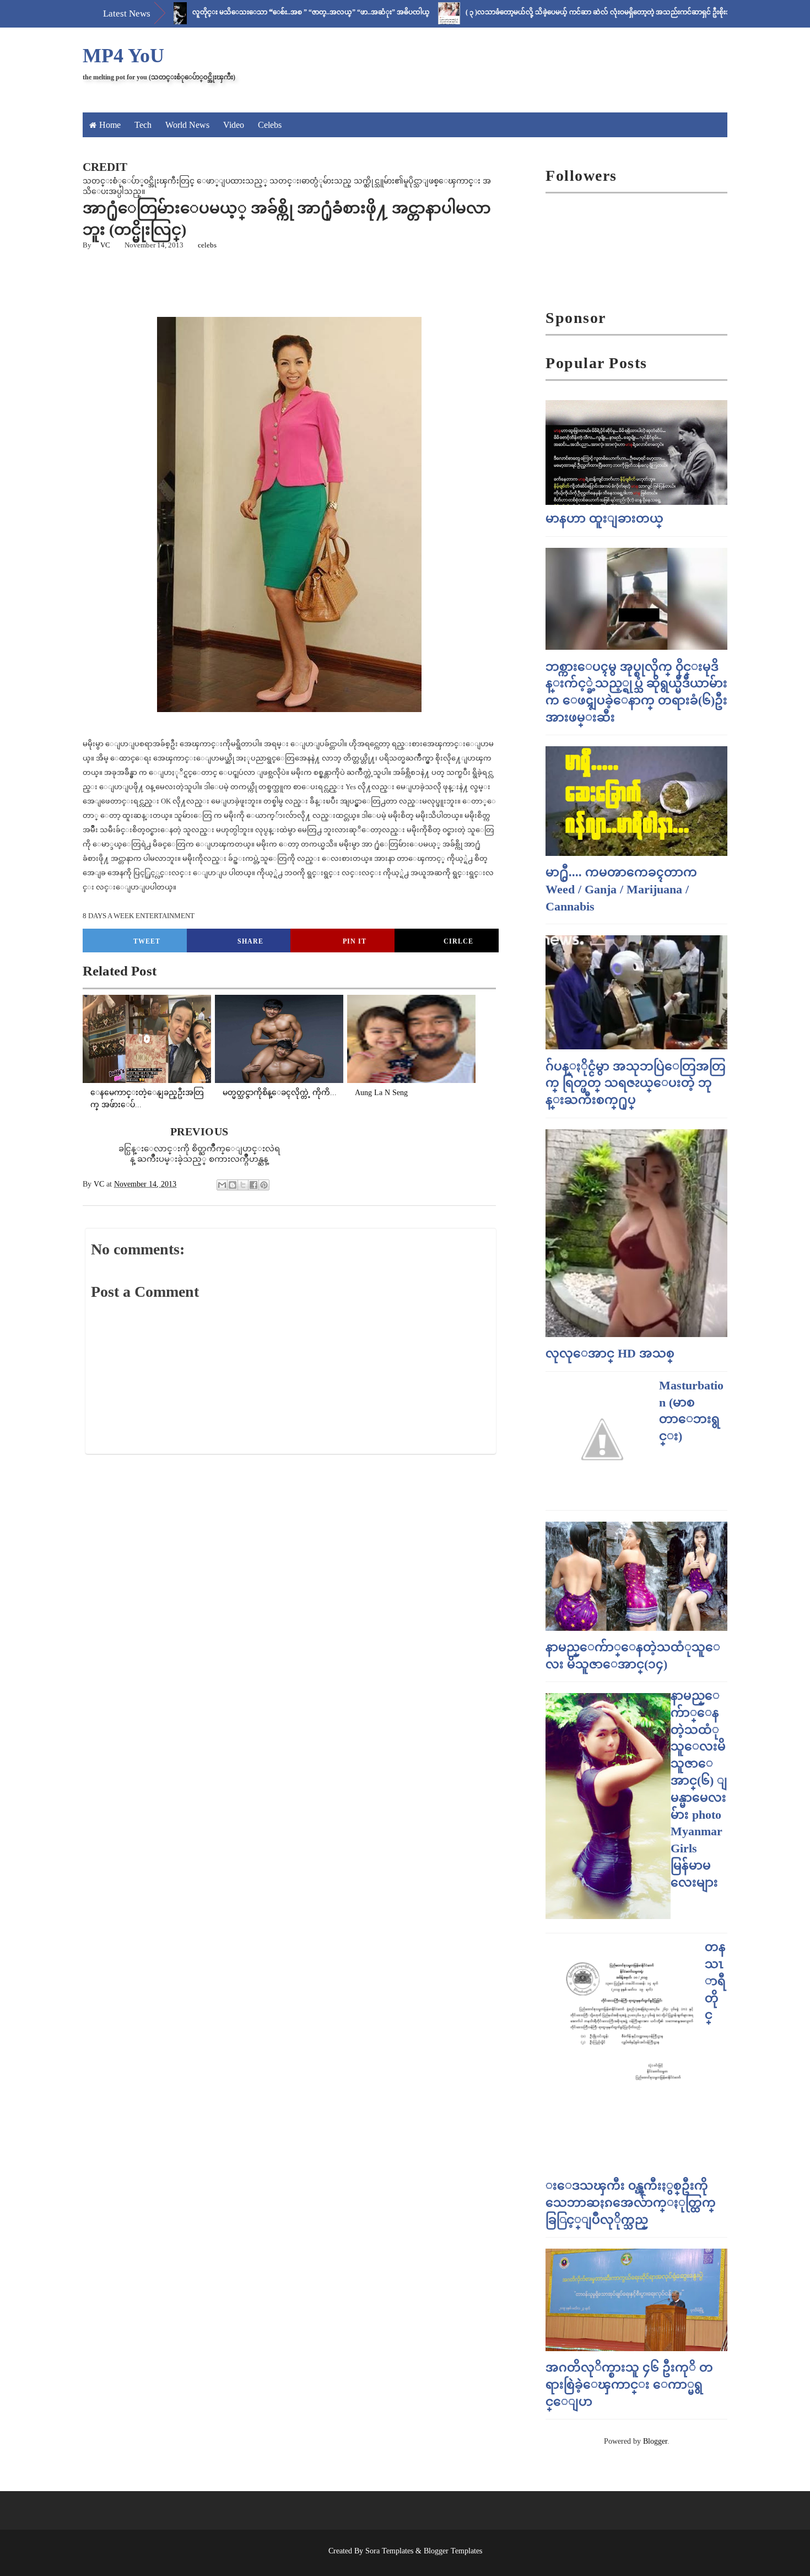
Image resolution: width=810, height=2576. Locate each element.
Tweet (147, 941)
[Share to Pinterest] (264, 1185)
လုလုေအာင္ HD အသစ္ (610, 1353)
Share (250, 941)
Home (110, 125)
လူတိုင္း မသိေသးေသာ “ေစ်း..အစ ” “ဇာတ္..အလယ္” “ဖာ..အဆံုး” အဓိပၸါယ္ (256, 12)
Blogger (655, 2441)
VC (105, 245)
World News (187, 125)
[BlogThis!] (233, 1185)
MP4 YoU (123, 56)
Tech (143, 125)
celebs (207, 245)
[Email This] (222, 1185)
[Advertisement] (350, 282)
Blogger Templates (453, 2551)
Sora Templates (389, 2551)
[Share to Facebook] (253, 1185)
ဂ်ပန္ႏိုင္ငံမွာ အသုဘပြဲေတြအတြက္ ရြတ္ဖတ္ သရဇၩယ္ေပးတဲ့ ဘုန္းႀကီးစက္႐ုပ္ (636, 1083)
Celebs (270, 125)
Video (234, 125)
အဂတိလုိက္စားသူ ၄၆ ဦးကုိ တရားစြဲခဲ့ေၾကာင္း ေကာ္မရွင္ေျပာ (629, 2384)
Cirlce (458, 941)
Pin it (355, 941)
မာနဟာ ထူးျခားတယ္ (604, 518)
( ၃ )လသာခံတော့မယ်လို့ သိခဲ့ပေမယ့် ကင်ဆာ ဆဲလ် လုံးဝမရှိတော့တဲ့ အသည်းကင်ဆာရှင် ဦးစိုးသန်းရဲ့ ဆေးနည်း (565, 12)
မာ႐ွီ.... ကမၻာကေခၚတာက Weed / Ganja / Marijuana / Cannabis (621, 889)
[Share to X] (243, 1185)
